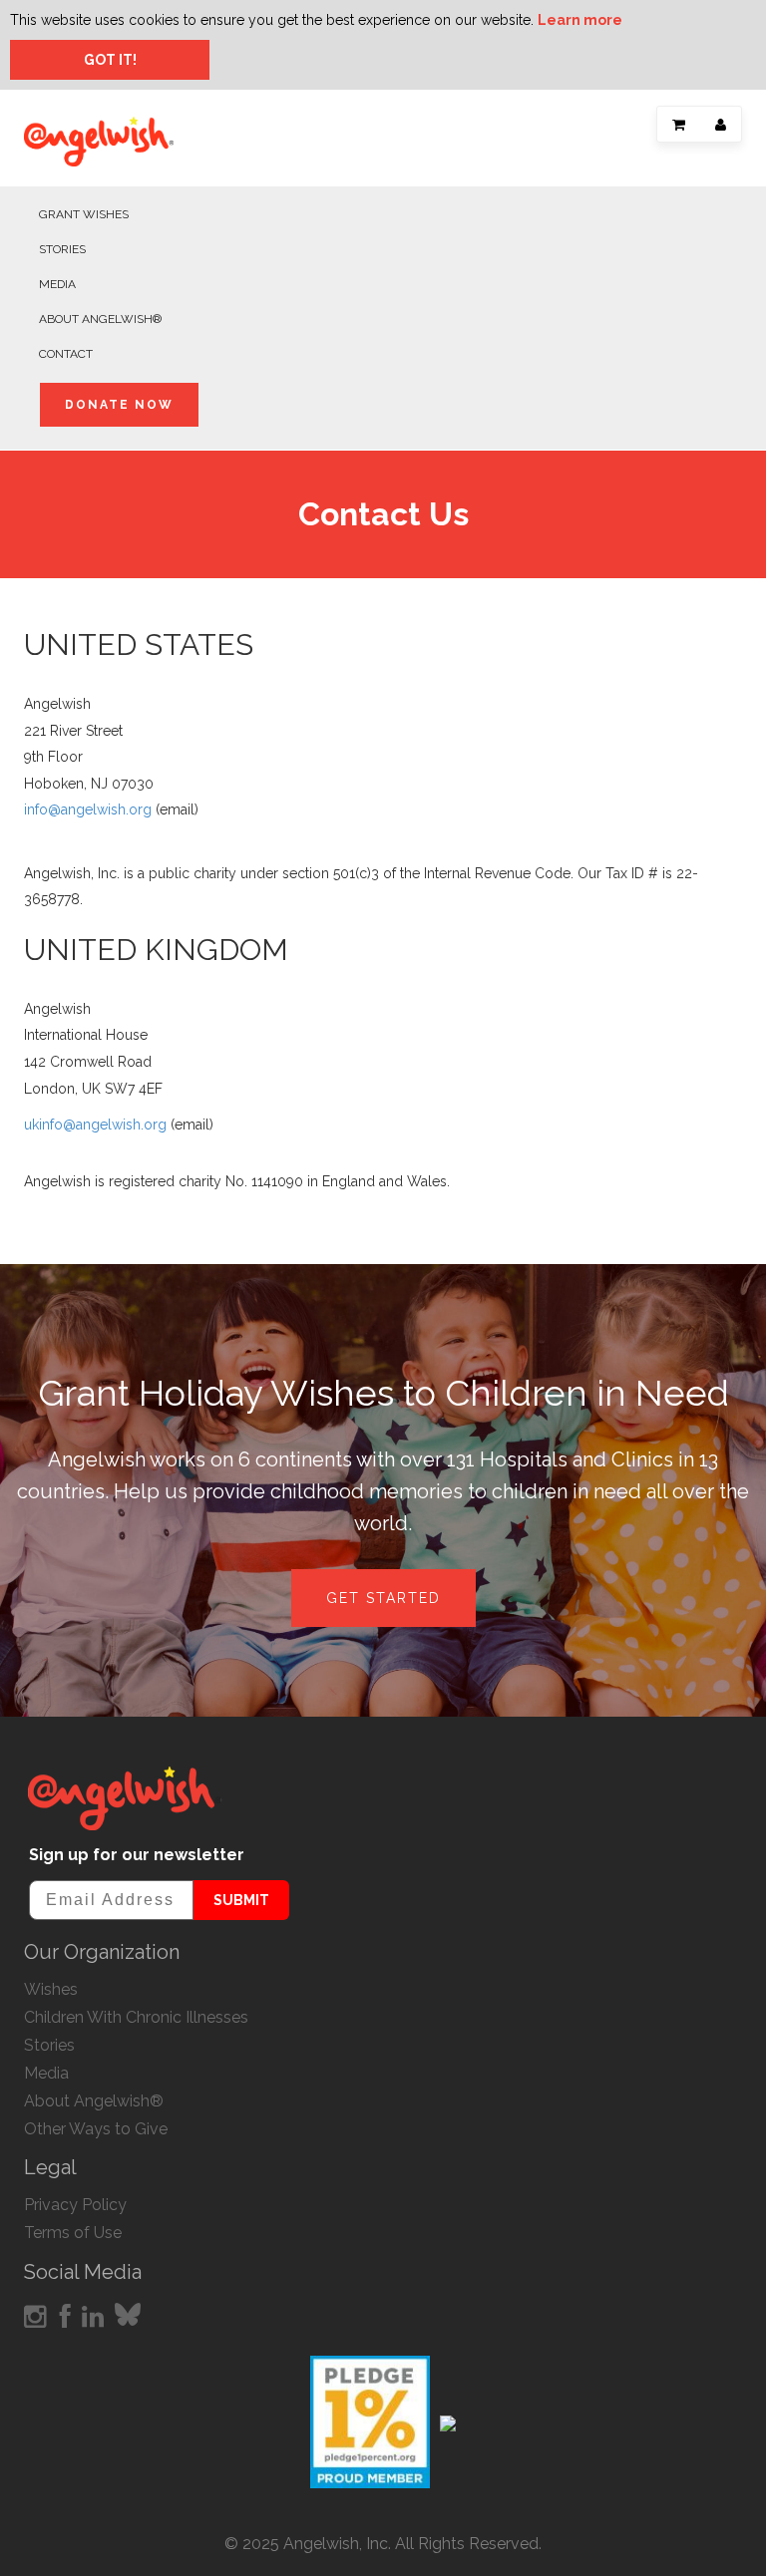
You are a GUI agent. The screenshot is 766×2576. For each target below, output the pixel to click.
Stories (62, 249)
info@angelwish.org (88, 809)
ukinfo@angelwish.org (95, 1125)
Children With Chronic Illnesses (136, 2017)
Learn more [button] (580, 20)
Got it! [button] (110, 60)
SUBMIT (241, 1900)
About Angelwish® (100, 319)
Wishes (51, 1989)
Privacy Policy (75, 2205)
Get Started (383, 1598)
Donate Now (119, 405)
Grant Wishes (84, 214)
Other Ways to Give (96, 2129)
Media (57, 284)
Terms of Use (73, 2233)
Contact (66, 354)
